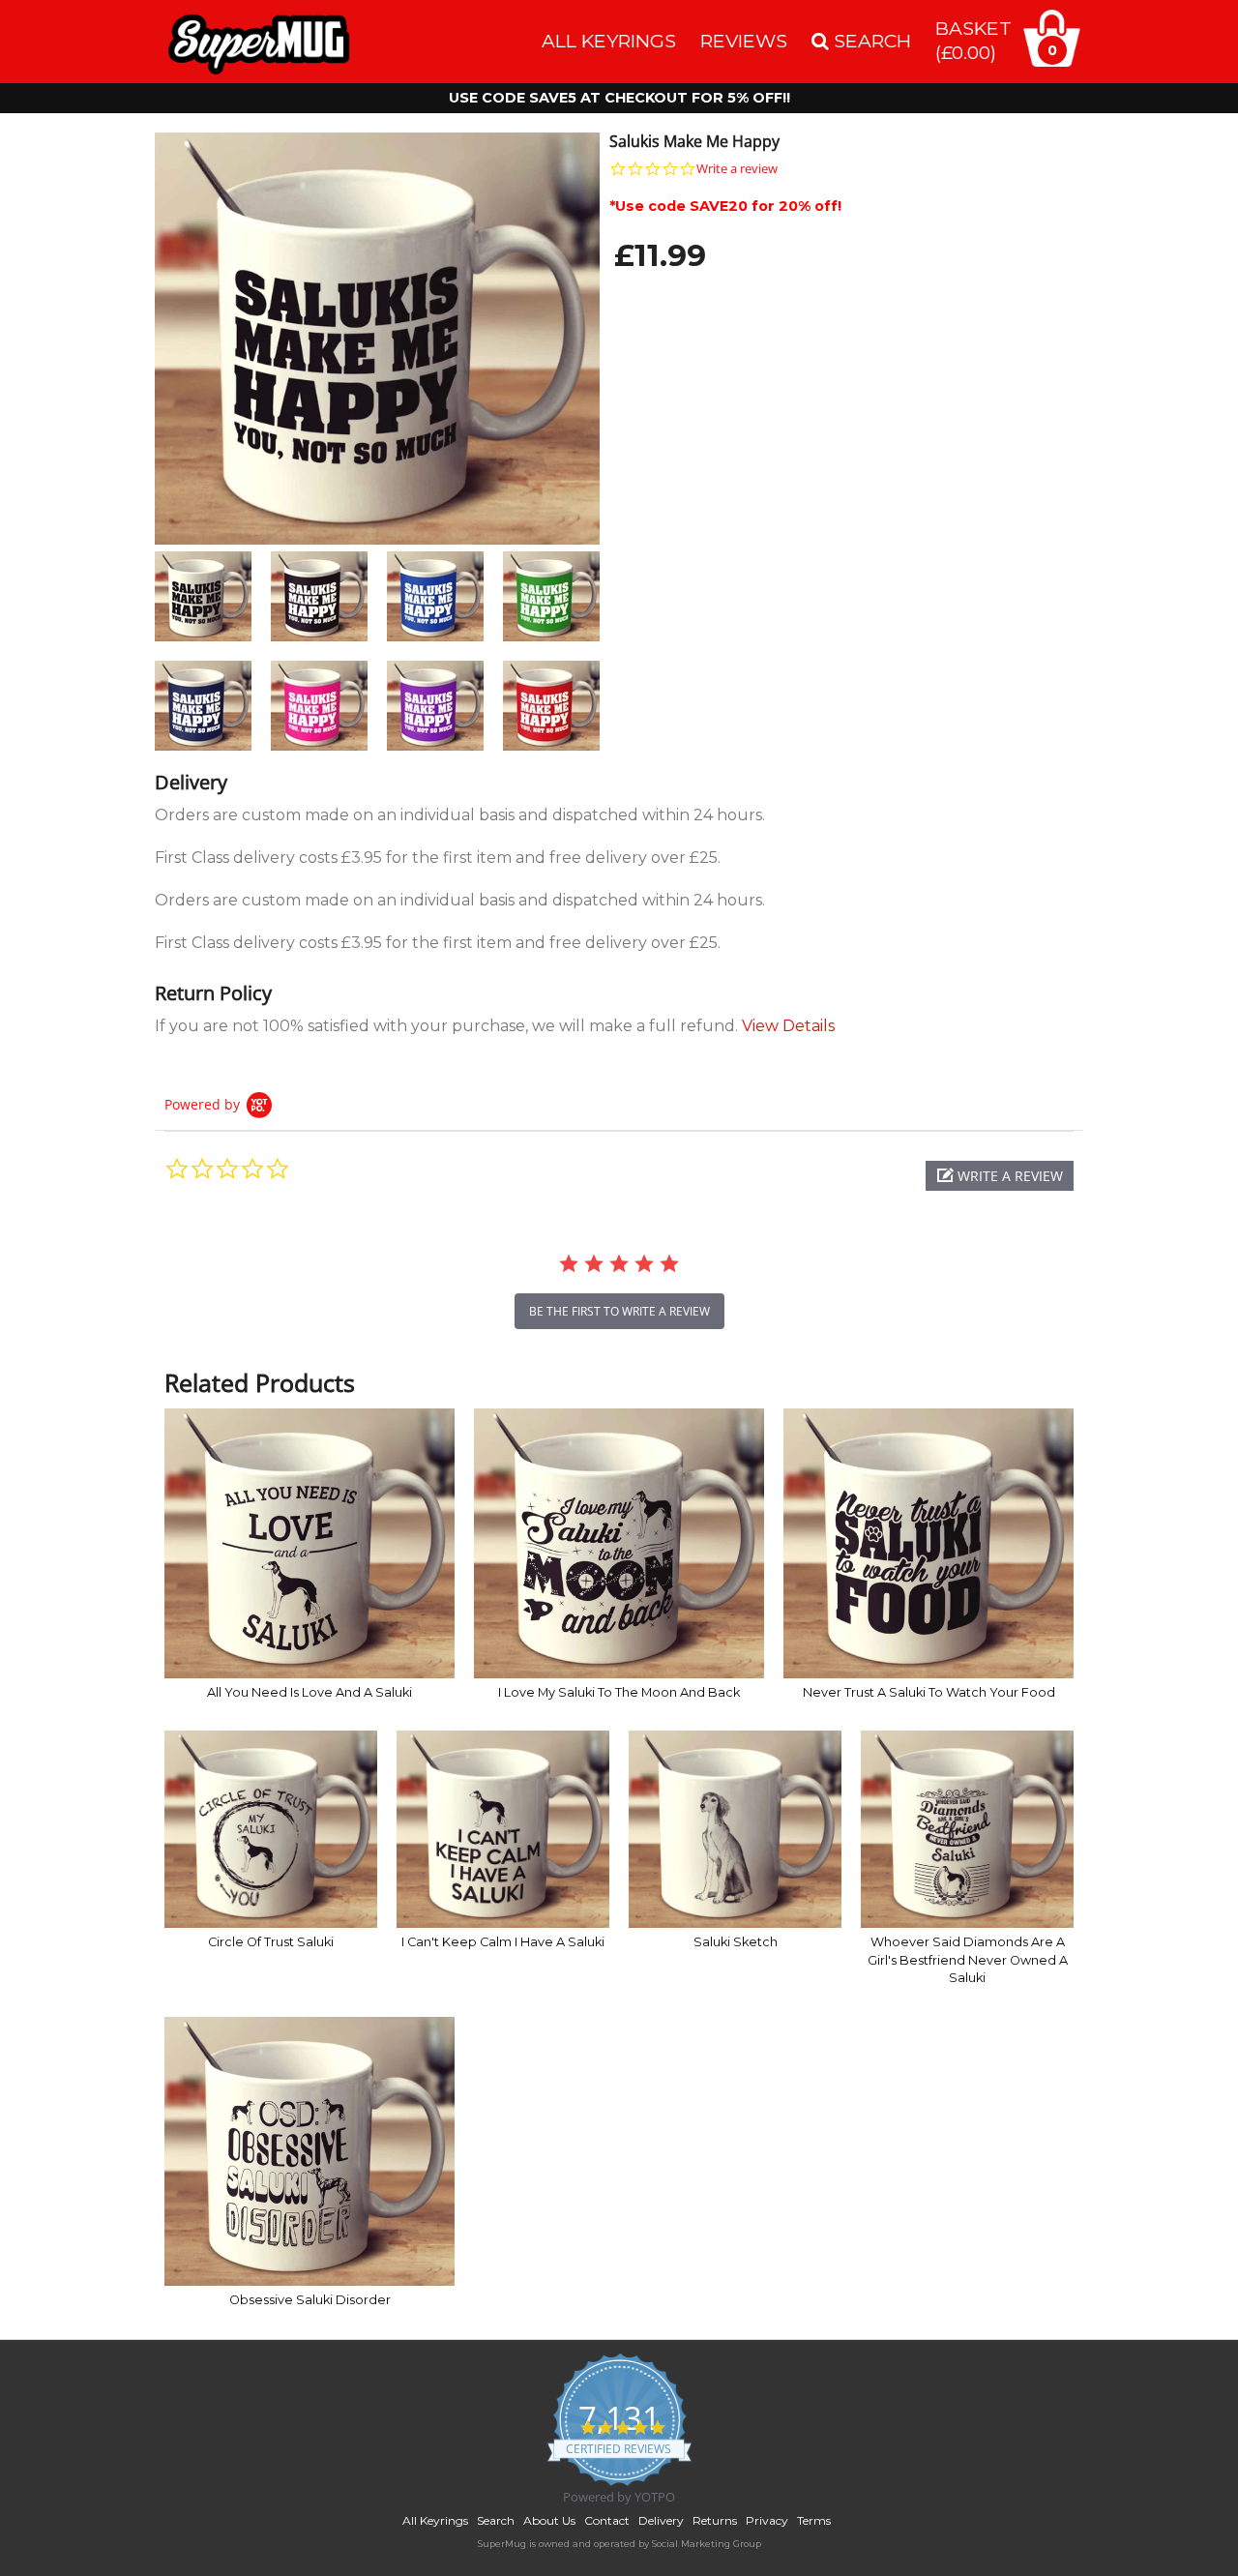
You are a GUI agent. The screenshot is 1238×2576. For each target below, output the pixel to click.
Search (496, 2520)
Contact (607, 2520)
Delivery (661, 2520)
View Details (788, 1026)
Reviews (744, 41)
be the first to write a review (619, 1311)
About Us (549, 2520)
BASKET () (973, 40)
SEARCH (870, 41)
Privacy (767, 2520)
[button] (1000, 1176)
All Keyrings (609, 41)
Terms (814, 2520)
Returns (715, 2520)
